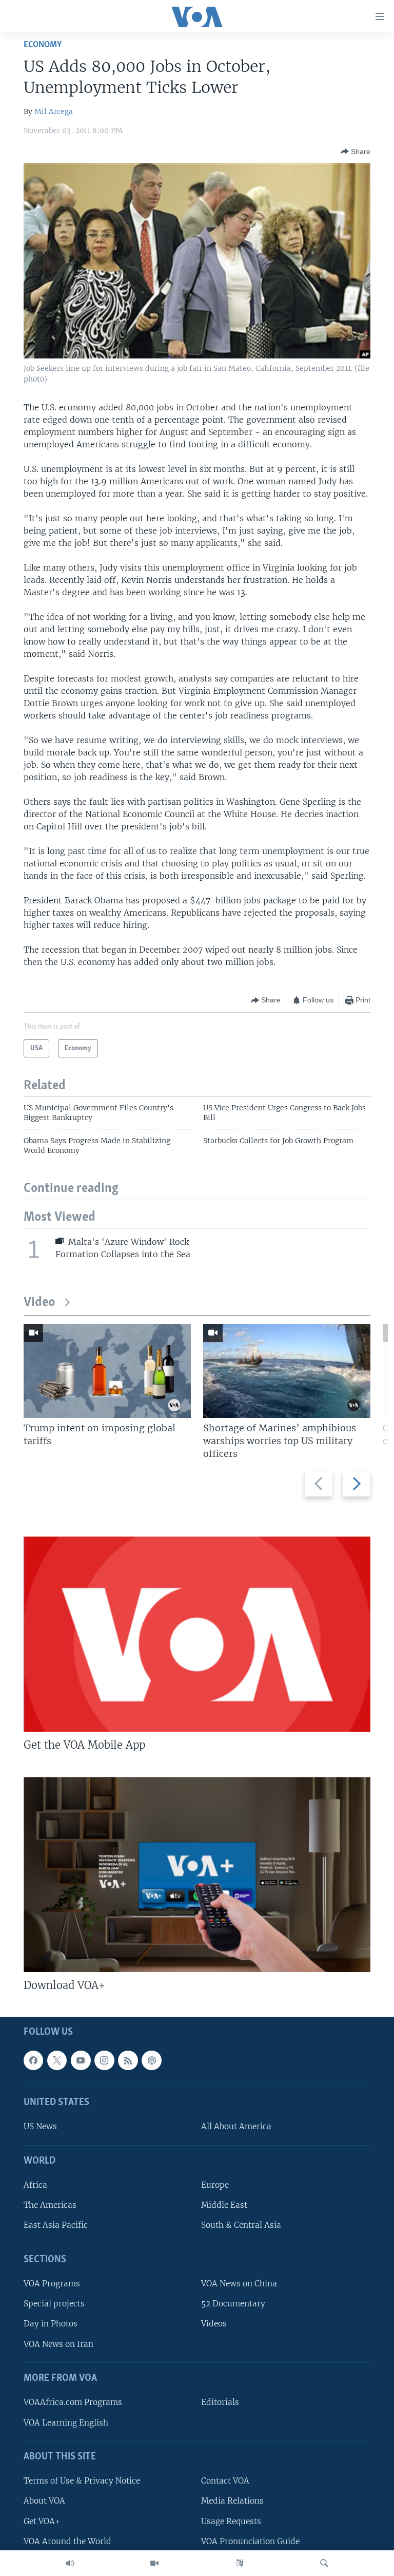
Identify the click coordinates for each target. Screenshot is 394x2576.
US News (40, 2127)
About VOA (44, 2501)
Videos (214, 2324)
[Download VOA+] (197, 1874)
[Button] (356, 151)
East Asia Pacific (56, 2225)
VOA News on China (239, 2284)
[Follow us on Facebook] (33, 2060)
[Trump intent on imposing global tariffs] (107, 1371)
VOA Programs (52, 2284)
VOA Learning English (66, 2423)
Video (39, 1303)
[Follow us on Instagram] (104, 2060)
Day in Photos (51, 2324)
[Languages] (240, 2563)
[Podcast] (151, 2060)
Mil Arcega (54, 111)
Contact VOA (225, 2481)
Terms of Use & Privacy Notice (82, 2481)
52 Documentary (233, 2304)
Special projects (54, 2304)
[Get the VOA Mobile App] (197, 1634)
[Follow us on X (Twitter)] (57, 2060)
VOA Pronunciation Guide (250, 2541)
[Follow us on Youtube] (81, 2060)
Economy (43, 45)
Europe (215, 2185)
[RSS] (128, 2060)
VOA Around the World (67, 2541)
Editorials (220, 2402)
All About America (236, 2127)
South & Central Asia (241, 2225)
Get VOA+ (42, 2521)
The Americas (50, 2205)
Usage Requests (231, 2521)
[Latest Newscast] (70, 2563)
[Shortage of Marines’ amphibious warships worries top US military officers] (287, 1371)
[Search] (324, 2563)
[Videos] (154, 2563)
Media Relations (232, 2501)
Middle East (224, 2205)
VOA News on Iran (58, 2344)
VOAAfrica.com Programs (73, 2402)
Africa (35, 2185)
